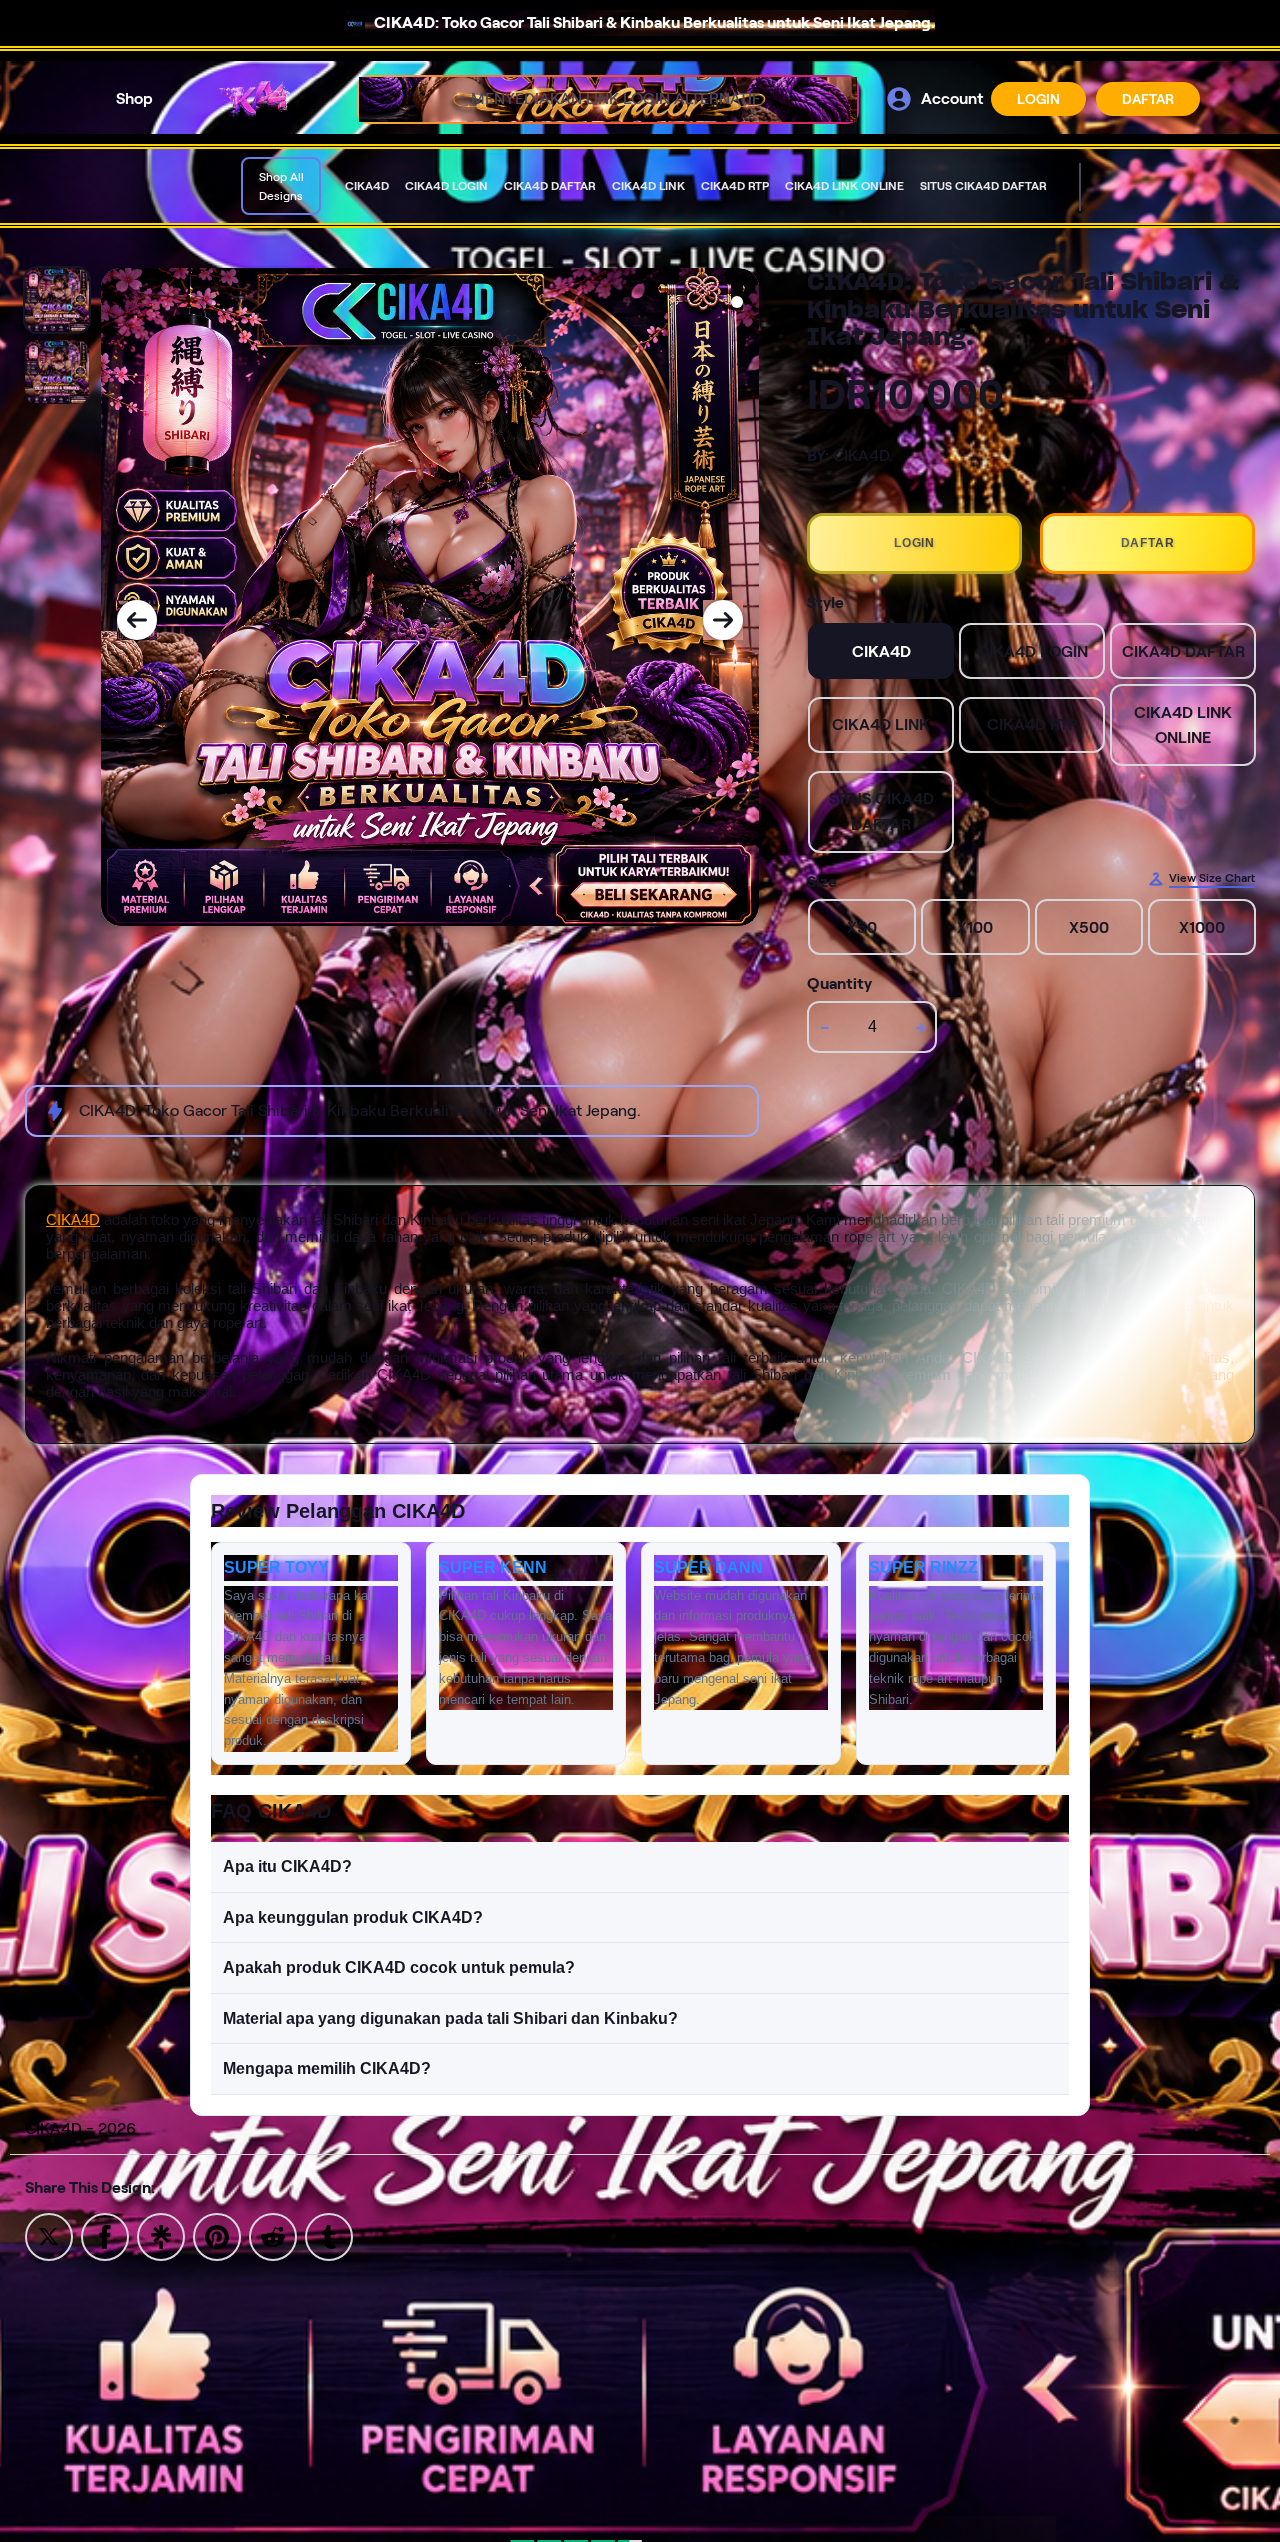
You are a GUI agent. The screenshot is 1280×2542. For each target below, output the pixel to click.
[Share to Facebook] (105, 2235)
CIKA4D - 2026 (80, 2128)
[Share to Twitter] (49, 2235)
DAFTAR (1148, 99)
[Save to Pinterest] (217, 2235)
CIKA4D (73, 1219)
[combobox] (586, 99)
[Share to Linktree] (161, 2235)
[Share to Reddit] (273, 2235)
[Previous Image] (137, 620)
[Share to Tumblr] (329, 2235)
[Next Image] (723, 620)
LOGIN (1038, 99)
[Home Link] (256, 99)
